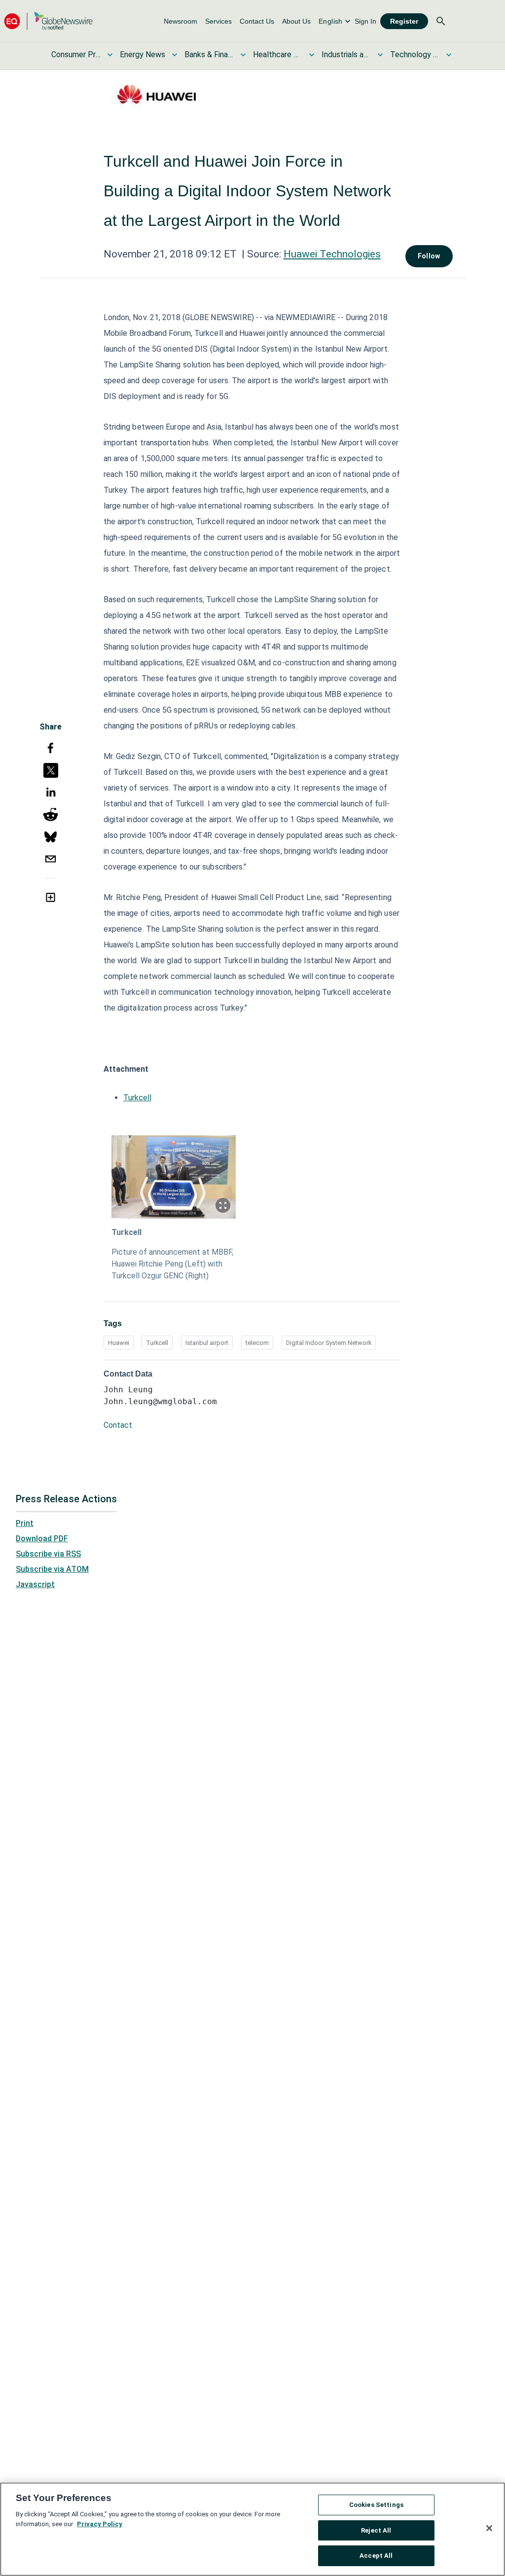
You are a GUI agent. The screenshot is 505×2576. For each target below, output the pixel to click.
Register (404, 21)
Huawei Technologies (332, 254)
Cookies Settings (376, 2505)
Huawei (119, 1343)
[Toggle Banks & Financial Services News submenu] (243, 55)
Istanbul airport (207, 1343)
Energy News (143, 54)
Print (25, 1523)
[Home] (48, 21)
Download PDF (42, 1539)
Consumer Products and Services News (76, 54)
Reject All (376, 2530)
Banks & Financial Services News (209, 54)
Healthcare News (278, 54)
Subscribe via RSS (48, 1554)
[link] (180, 21)
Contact (118, 1425)
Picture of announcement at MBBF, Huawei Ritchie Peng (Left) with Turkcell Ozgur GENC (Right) (172, 1264)
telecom (257, 1343)
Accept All (376, 2556)
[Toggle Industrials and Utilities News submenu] (380, 55)
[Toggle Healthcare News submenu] (312, 55)
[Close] (489, 2528)
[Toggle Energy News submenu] (175, 55)
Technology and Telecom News (415, 54)
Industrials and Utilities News (346, 54)
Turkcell (137, 1098)
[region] (252, 2529)
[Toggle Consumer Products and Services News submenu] (110, 55)
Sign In (365, 21)
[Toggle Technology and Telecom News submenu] (449, 55)
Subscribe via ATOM (52, 1569)
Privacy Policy (100, 2524)
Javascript (35, 1584)
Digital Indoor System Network (329, 1343)
